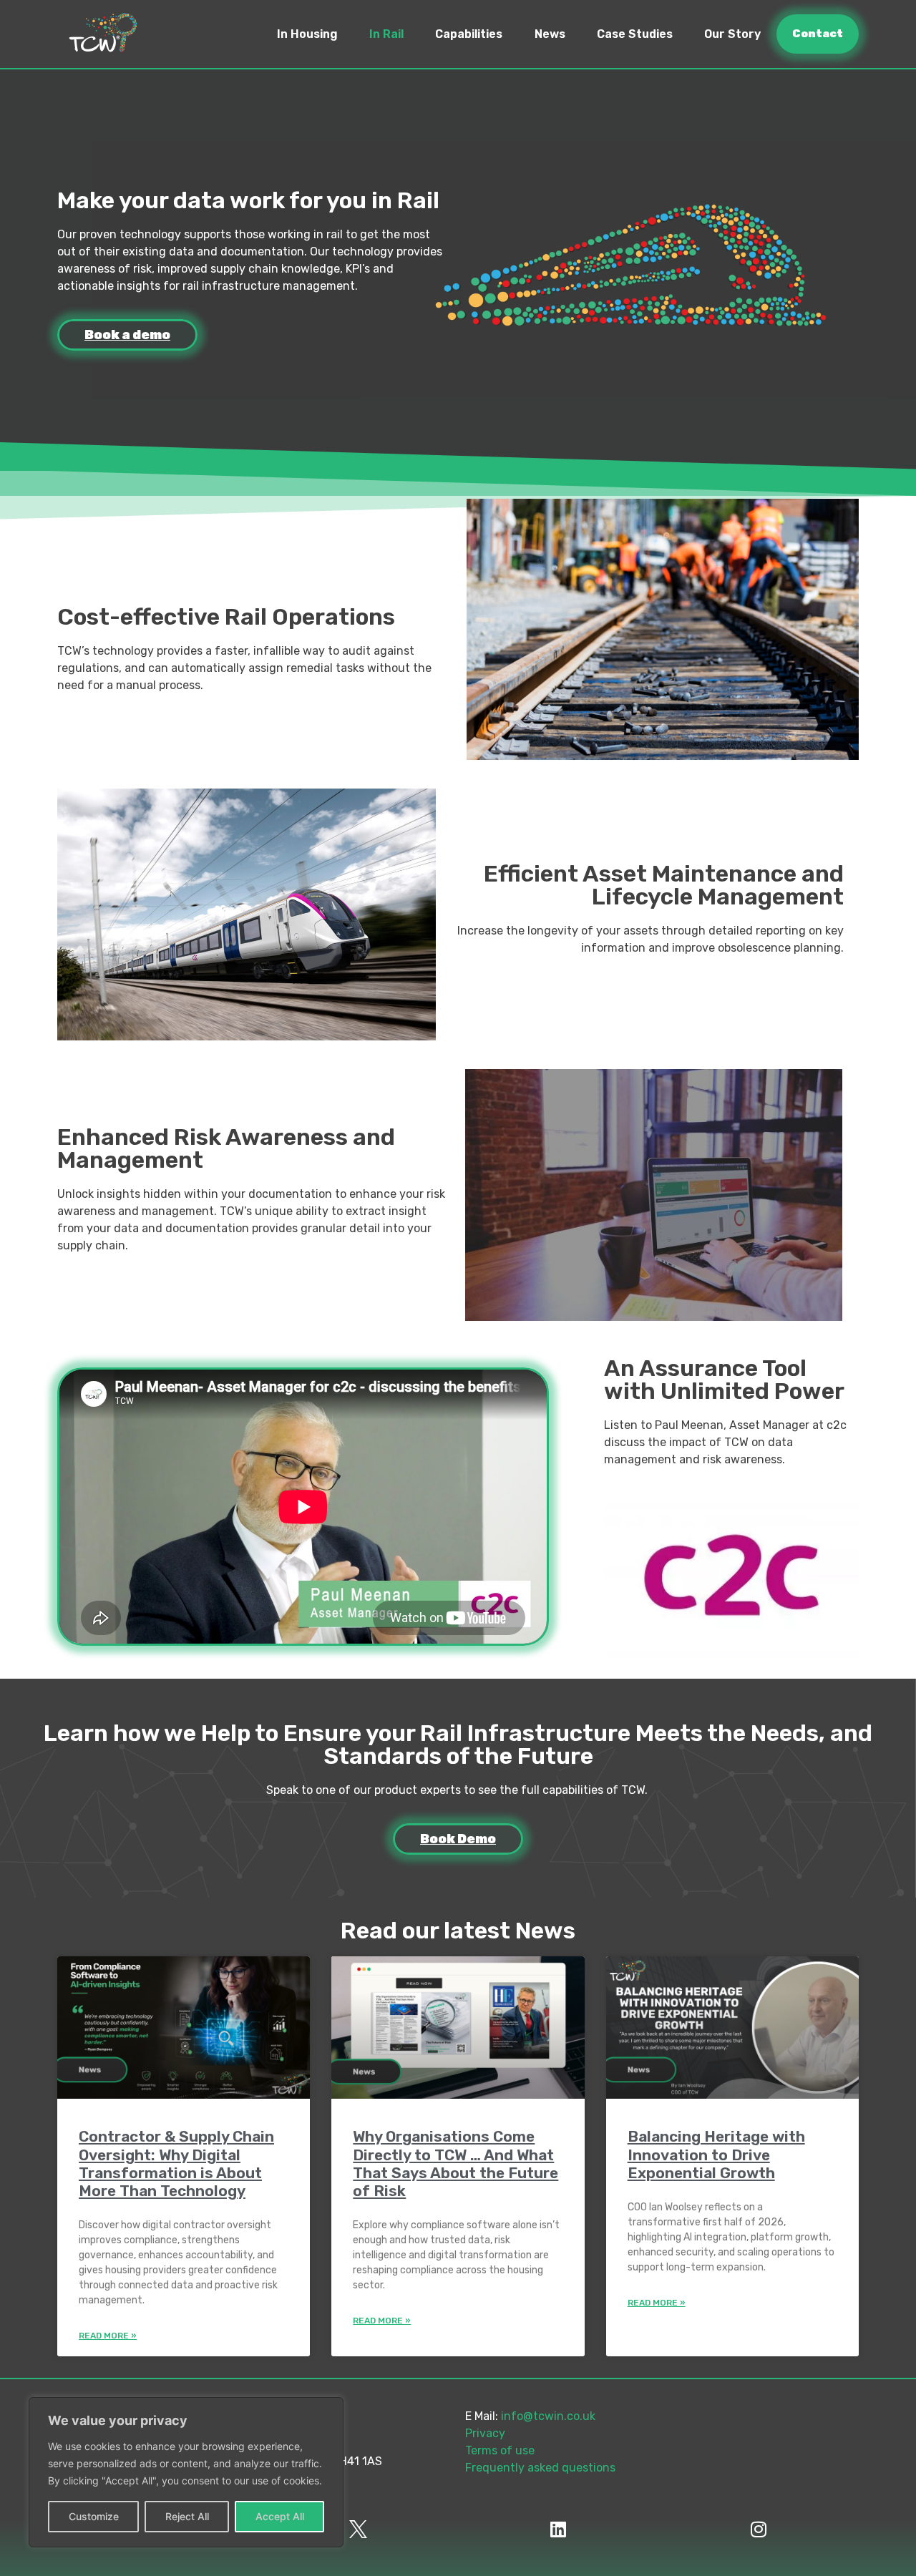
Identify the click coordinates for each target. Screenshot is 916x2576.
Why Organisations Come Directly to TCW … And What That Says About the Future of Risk (455, 2163)
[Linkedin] (558, 2529)
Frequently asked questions (540, 2468)
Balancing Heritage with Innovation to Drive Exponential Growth (716, 2154)
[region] (186, 2472)
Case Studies (635, 34)
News (550, 34)
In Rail (386, 34)
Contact (818, 34)
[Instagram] (759, 2529)
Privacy (485, 2433)
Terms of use (500, 2450)
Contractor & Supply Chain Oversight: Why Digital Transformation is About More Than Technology (176, 2163)
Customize (94, 2516)
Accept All (280, 2516)
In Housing (307, 34)
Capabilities (469, 34)
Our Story (732, 34)
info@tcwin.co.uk (548, 2416)
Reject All (187, 2516)
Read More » (108, 2336)
